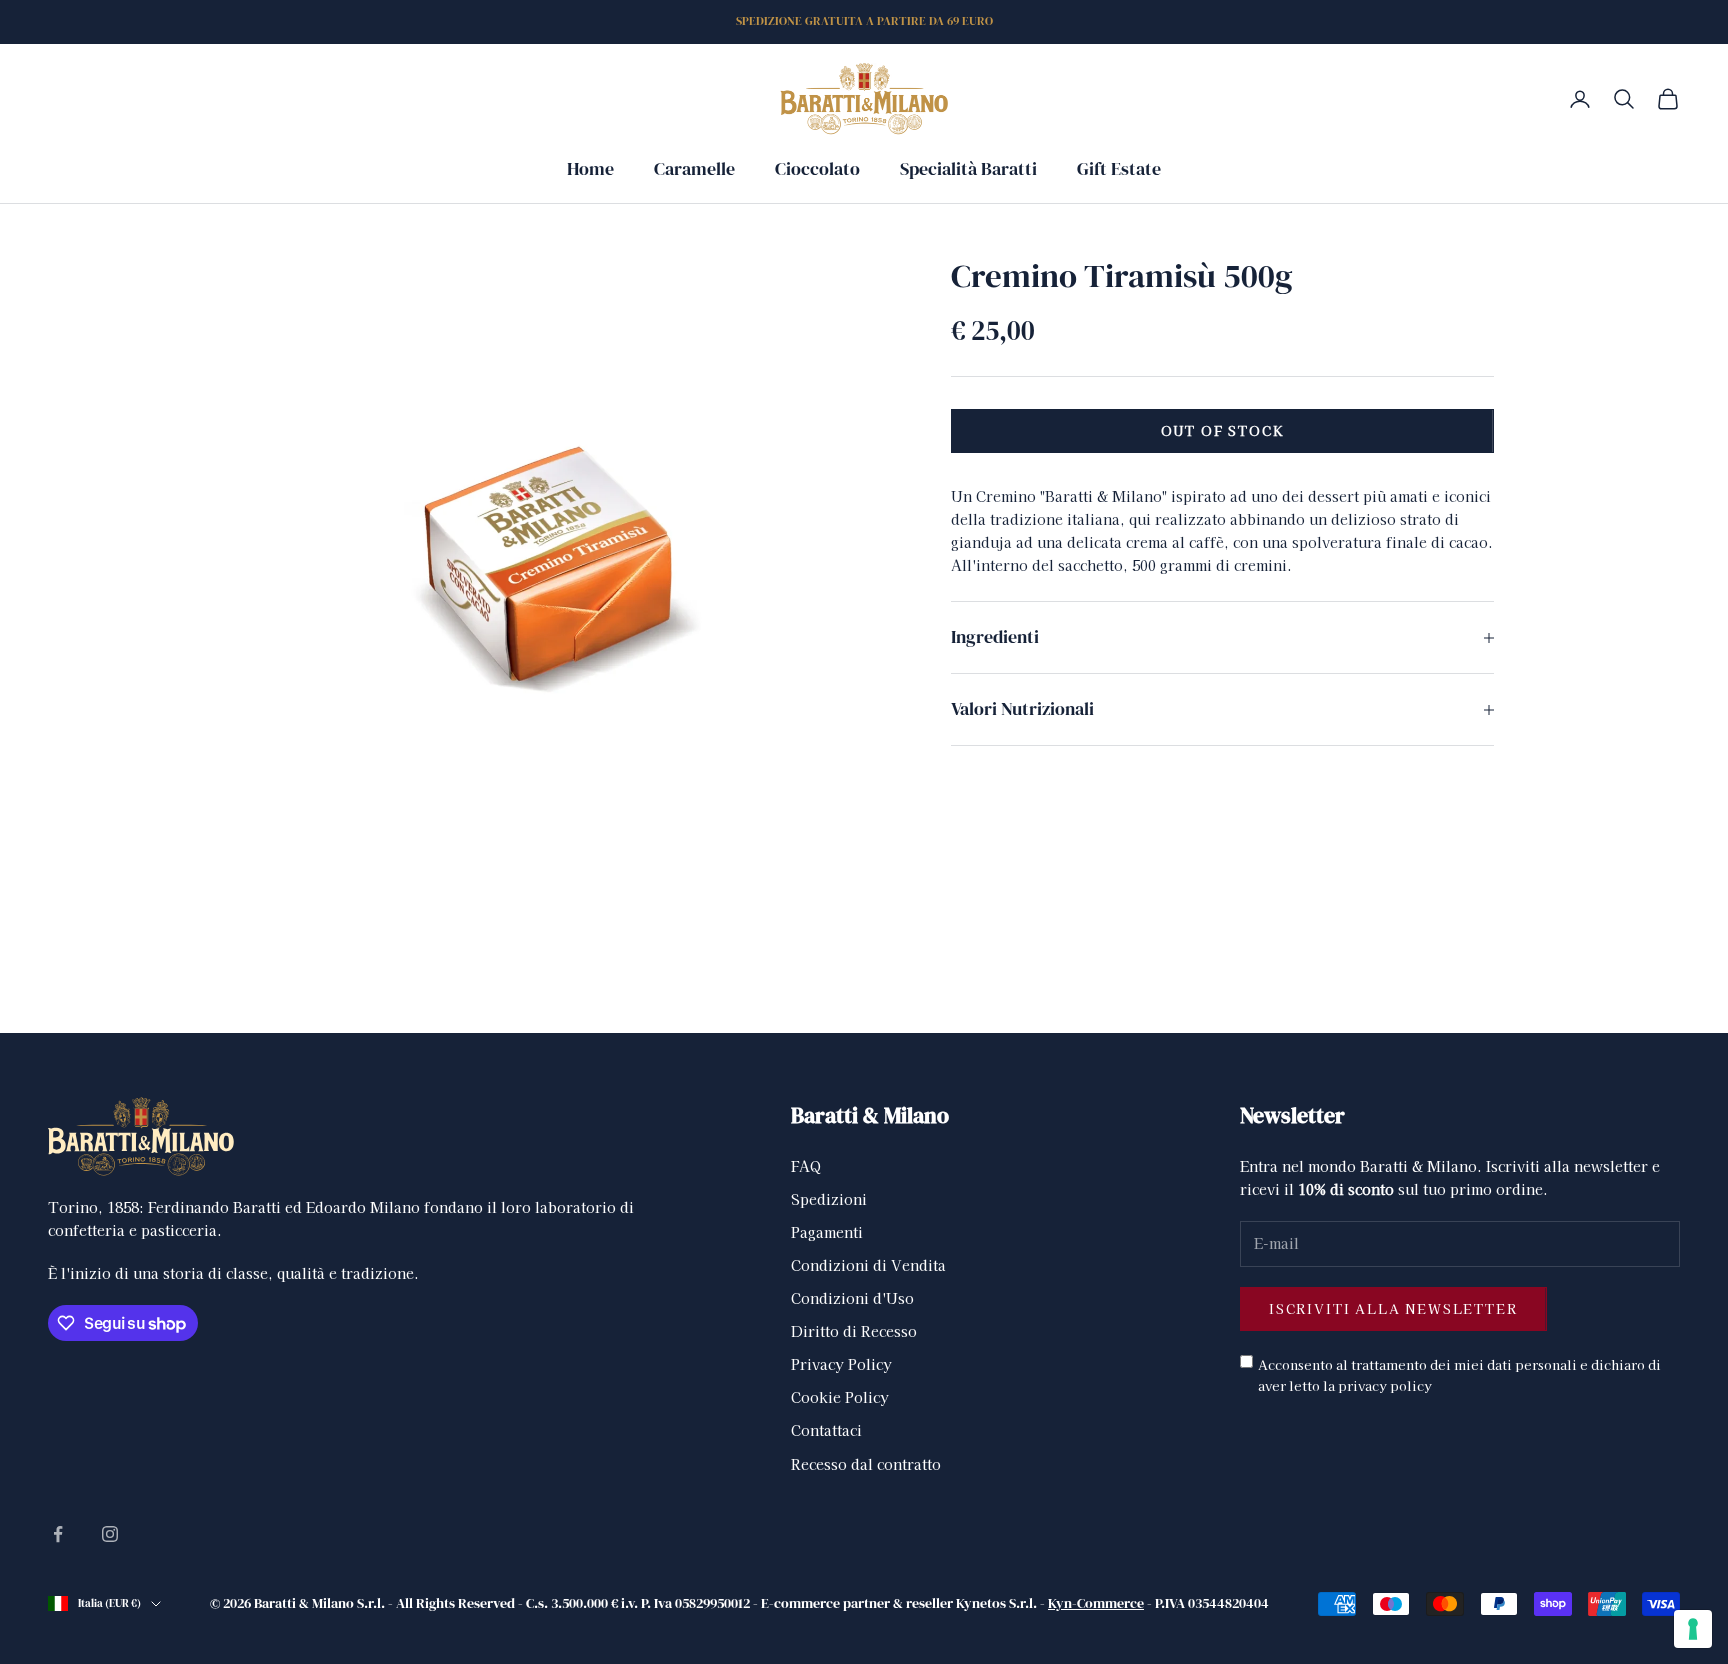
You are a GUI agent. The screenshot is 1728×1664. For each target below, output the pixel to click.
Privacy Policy (841, 1364)
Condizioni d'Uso (852, 1298)
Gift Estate (1119, 168)
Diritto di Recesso (854, 1331)
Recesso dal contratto (866, 1464)
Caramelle (694, 168)
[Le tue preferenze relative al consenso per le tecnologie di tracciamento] (1693, 1629)
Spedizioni (829, 1199)
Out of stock (1223, 431)
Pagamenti (827, 1232)
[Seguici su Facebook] (58, 1534)
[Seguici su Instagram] (110, 1534)
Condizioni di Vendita (868, 1265)
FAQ (806, 1166)
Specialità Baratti (968, 168)
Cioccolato (817, 168)
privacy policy (1385, 1385)
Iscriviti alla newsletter (1393, 1308)
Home (590, 168)
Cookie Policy (840, 1397)
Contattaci (826, 1430)
